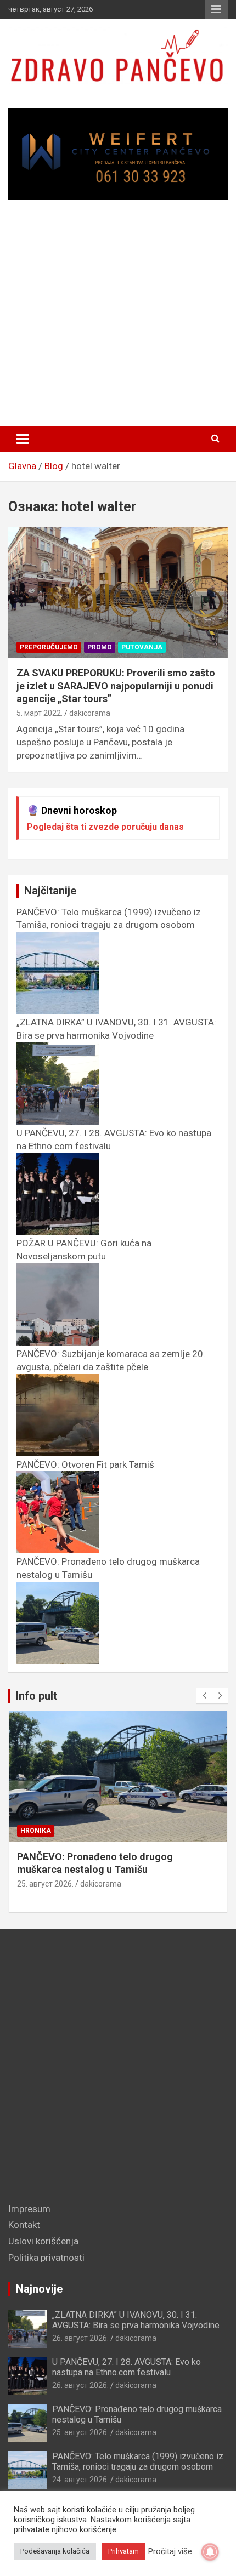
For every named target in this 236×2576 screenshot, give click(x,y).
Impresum (29, 2209)
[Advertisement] (118, 318)
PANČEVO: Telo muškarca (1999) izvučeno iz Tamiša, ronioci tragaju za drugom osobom (109, 919)
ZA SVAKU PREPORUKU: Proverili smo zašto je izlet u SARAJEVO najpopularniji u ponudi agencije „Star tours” (116, 686)
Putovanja (142, 647)
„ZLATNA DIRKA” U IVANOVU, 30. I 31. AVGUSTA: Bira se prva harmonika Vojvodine (116, 1029)
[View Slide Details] (118, 154)
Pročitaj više (170, 2551)
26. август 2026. (80, 2338)
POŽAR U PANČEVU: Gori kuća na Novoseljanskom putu (84, 1250)
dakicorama (90, 713)
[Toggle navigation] (23, 439)
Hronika (36, 1831)
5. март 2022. (40, 713)
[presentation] (204, 1696)
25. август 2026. (45, 1884)
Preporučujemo (49, 647)
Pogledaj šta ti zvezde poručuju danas (105, 827)
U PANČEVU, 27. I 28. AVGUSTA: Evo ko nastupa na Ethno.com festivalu (127, 2367)
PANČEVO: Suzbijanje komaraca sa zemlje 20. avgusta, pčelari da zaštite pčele (111, 1360)
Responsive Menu (216, 9)
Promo (100, 647)
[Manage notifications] (210, 2552)
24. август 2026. (80, 2480)
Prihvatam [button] (123, 2551)
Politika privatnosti (46, 2258)
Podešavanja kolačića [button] (55, 2551)
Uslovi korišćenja (43, 2241)
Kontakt (24, 2225)
